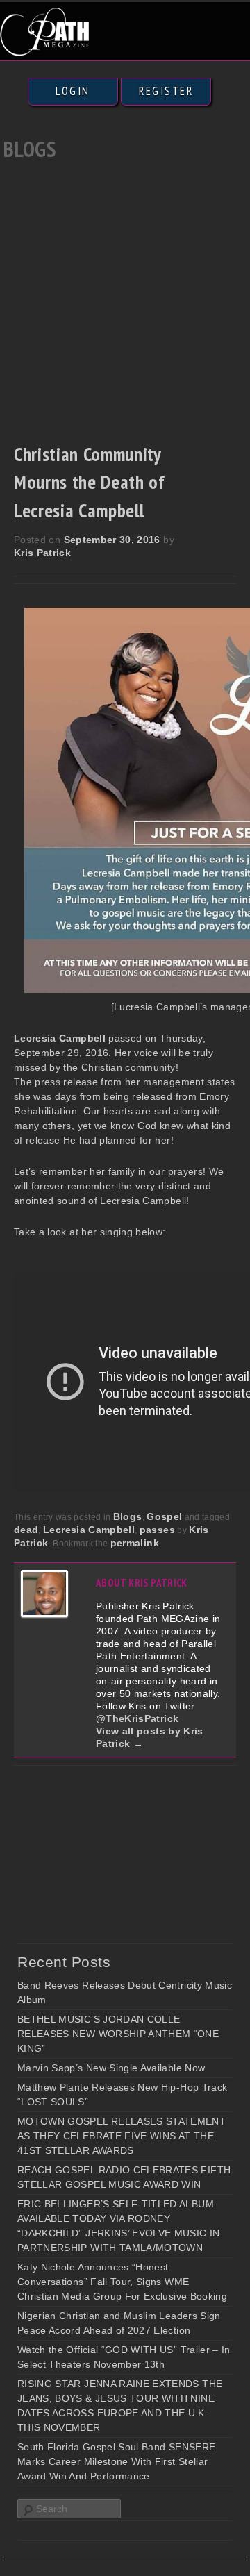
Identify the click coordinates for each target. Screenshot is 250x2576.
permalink (135, 1543)
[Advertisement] (125, 298)
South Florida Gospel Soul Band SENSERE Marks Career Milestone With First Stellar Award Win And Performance (116, 2461)
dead (26, 1530)
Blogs (128, 1516)
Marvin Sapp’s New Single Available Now (111, 2068)
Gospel (164, 1516)
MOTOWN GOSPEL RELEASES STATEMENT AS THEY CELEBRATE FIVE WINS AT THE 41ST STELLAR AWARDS (122, 2136)
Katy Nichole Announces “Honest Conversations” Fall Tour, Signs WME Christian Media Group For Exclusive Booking (122, 2282)
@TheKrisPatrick (137, 1718)
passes (157, 1530)
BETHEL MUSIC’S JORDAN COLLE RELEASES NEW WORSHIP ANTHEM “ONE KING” (118, 2034)
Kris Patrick (42, 553)
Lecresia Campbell (89, 1530)
